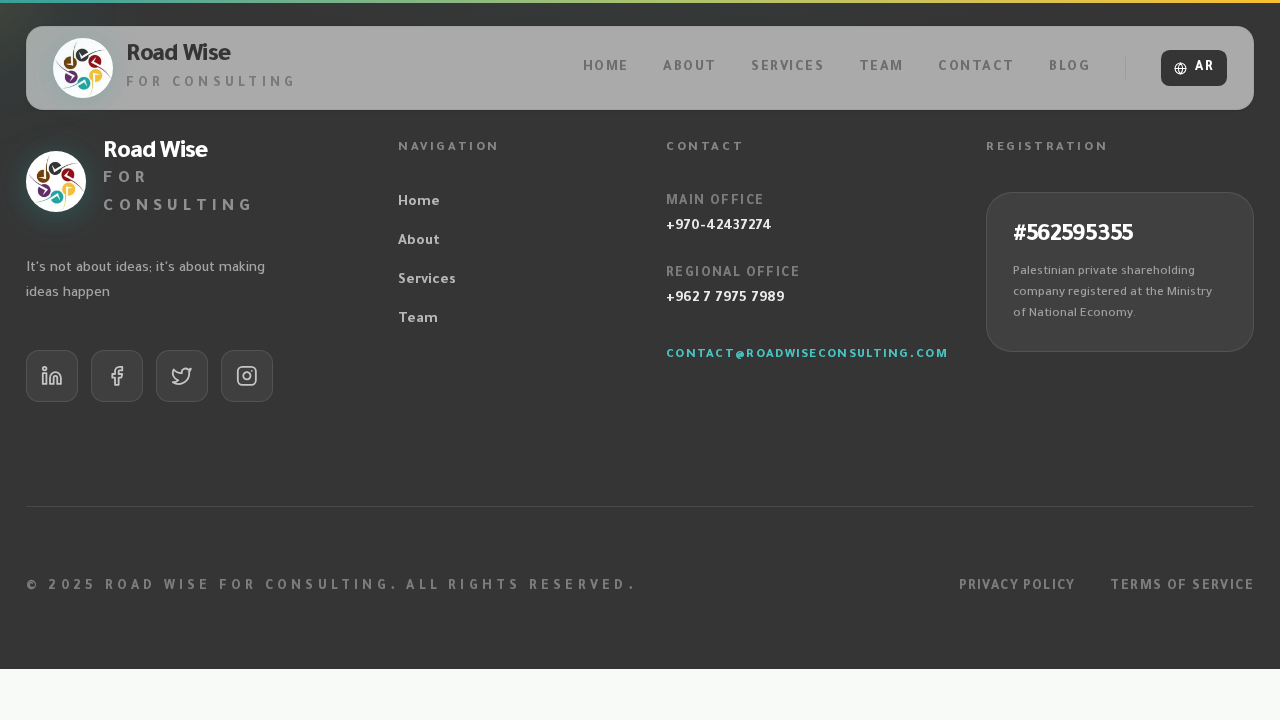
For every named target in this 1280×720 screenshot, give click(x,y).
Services (427, 280)
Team (418, 319)
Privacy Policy (1017, 587)
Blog (1069, 68)
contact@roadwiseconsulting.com (807, 355)
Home (419, 202)
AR (1204, 68)
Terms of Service (1182, 587)
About (419, 241)
